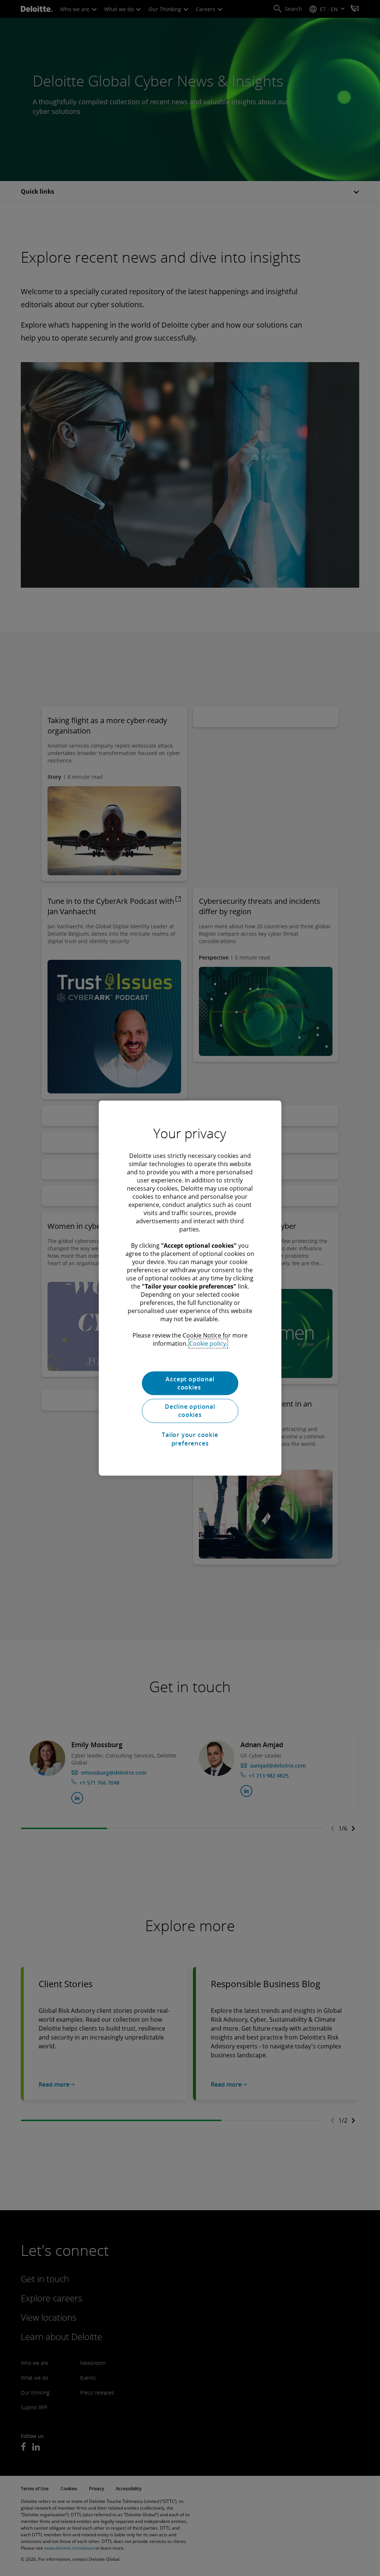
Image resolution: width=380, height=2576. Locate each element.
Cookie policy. (208, 1343)
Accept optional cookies (190, 1383)
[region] (190, 1288)
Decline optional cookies (190, 1411)
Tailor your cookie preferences (190, 1439)
